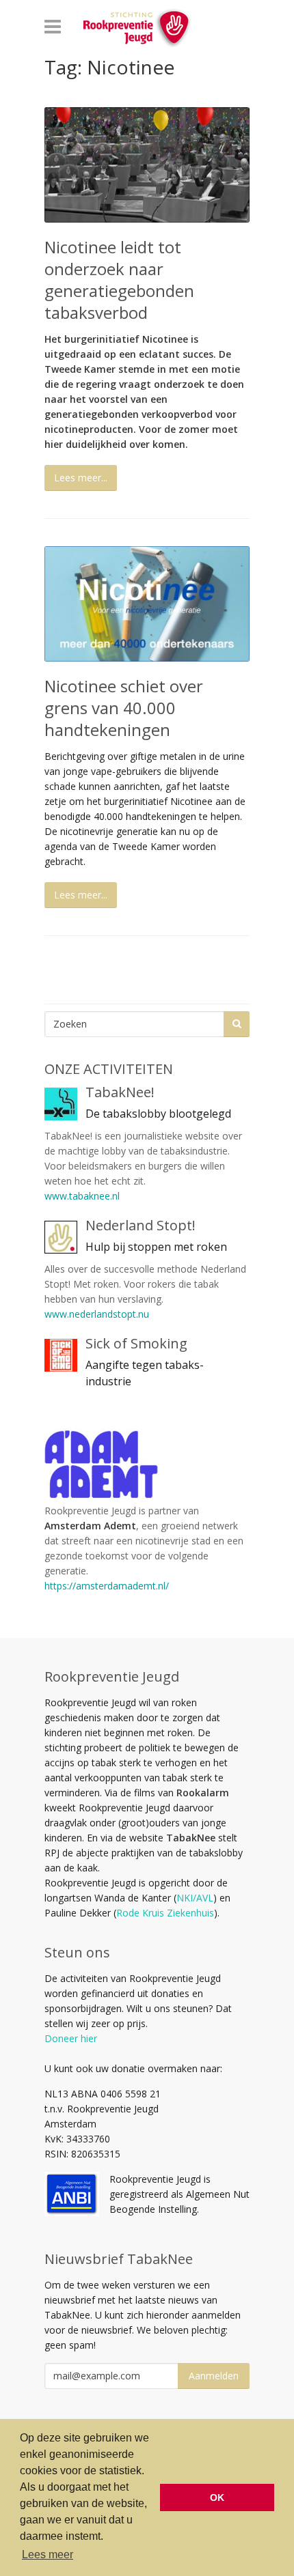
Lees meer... (81, 478)
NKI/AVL (195, 1898)
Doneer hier (71, 2038)
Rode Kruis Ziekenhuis (165, 1913)
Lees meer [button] (48, 2554)
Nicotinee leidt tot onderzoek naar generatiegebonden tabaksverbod (119, 280)
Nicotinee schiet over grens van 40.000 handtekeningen (124, 708)
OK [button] (217, 2497)
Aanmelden (214, 2376)
